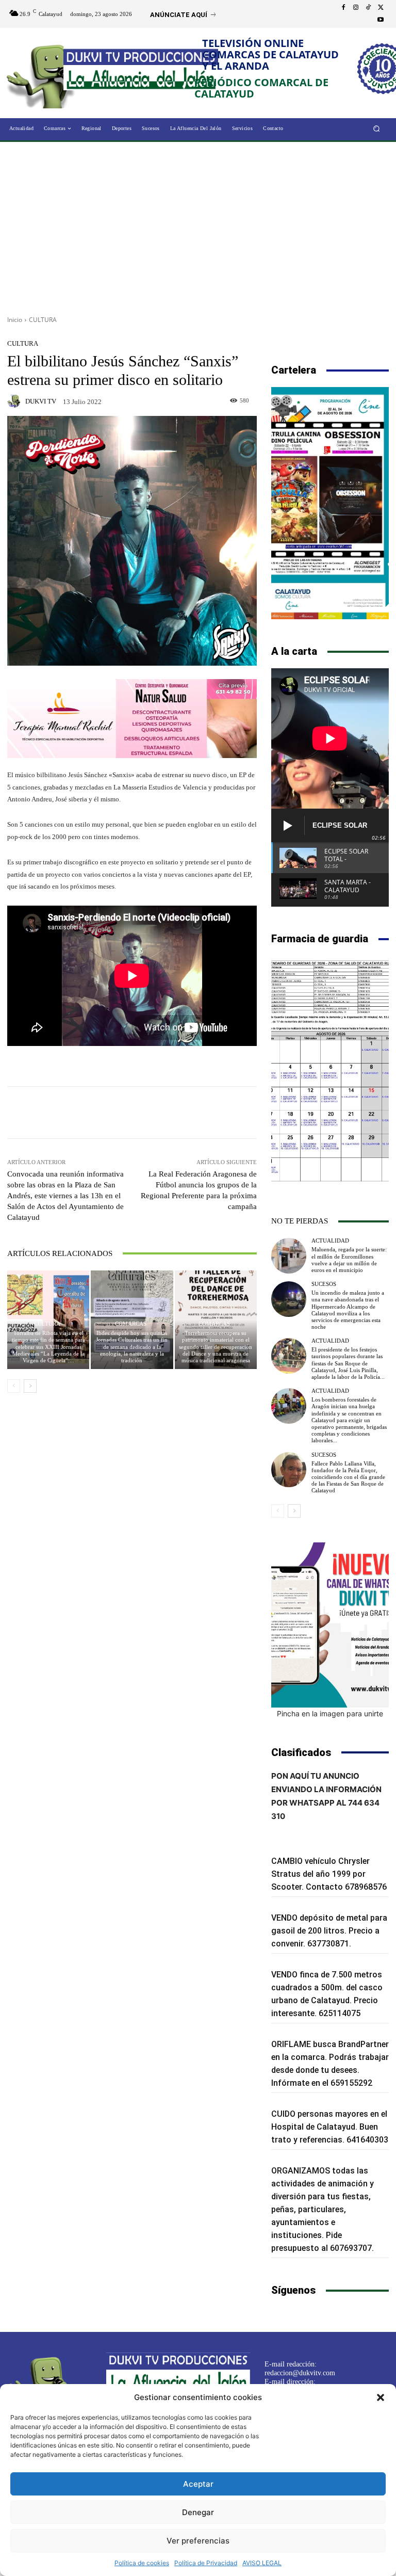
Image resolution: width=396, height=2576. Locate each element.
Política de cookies (142, 2563)
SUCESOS (324, 1284)
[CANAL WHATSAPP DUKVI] (330, 1625)
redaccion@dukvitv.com (300, 2373)
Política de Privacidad (206, 2563)
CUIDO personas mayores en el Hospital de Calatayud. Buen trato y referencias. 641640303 (330, 2127)
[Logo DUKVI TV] (45, 74)
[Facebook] (343, 8)
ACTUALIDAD (330, 1241)
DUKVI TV (41, 401)
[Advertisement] (198, 225)
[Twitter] (381, 8)
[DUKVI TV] (15, 401)
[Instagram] (356, 8)
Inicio (15, 320)
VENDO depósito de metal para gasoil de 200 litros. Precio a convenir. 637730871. (329, 1931)
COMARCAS (131, 1324)
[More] (207, 1113)
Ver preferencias (198, 2541)
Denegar (198, 2512)
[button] (381, 2397)
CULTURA (43, 320)
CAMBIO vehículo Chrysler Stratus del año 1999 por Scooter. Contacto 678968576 (329, 1874)
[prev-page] (14, 1386)
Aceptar (198, 2484)
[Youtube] (381, 20)
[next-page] (30, 1386)
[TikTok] (368, 8)
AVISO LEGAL (262, 2563)
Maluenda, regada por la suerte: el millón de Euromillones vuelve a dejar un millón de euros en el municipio (349, 1260)
